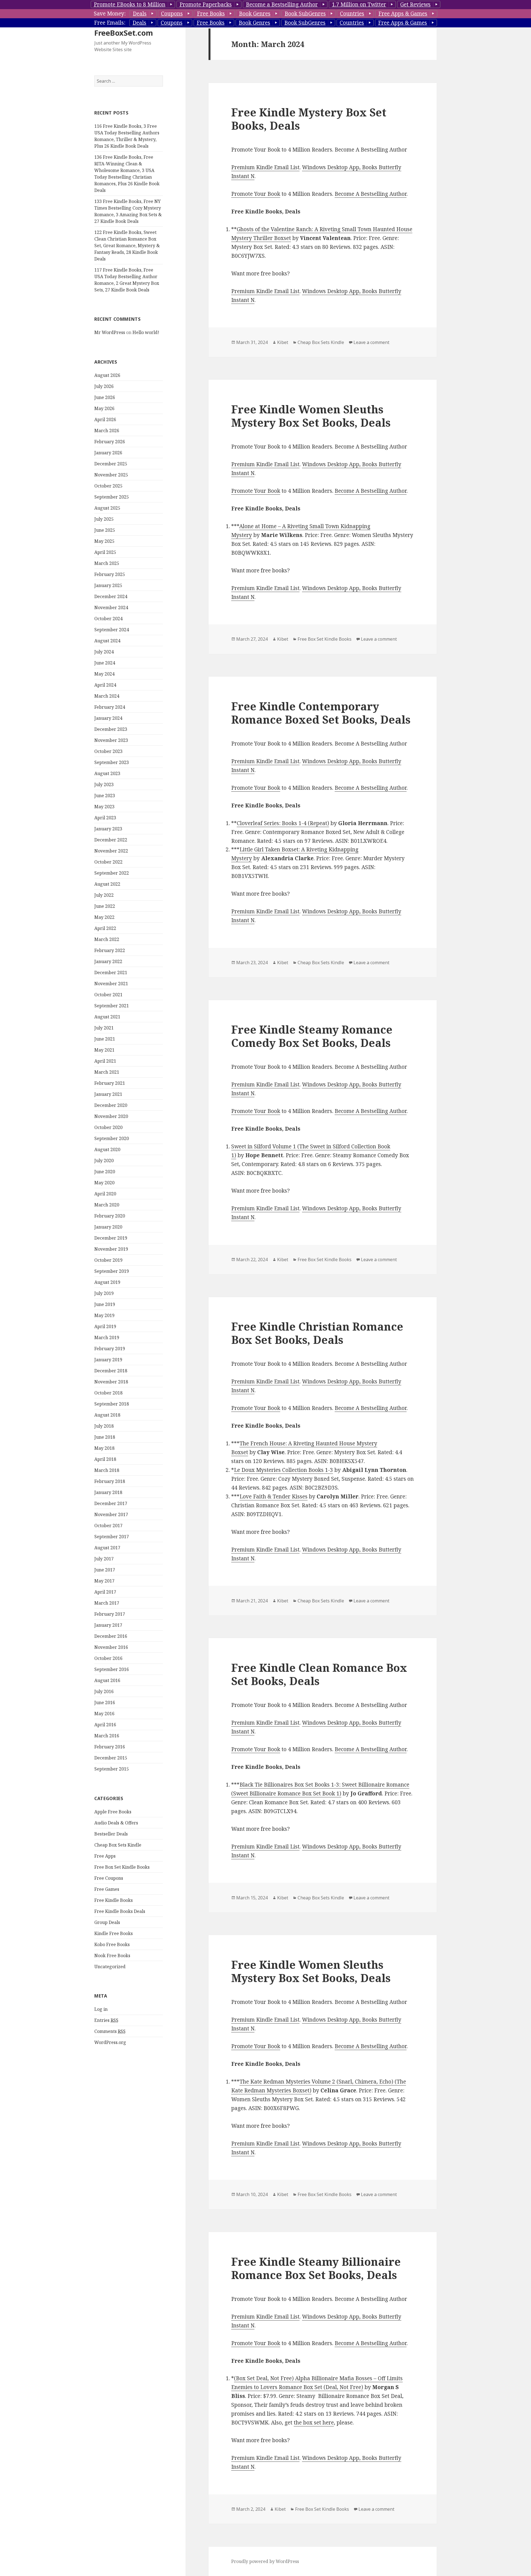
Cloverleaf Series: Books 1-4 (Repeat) (283, 823)
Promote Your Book (256, 194)
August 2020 (107, 1149)
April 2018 (105, 1459)
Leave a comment (371, 342)
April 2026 (105, 419)
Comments (110, 2031)
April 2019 (105, 1326)
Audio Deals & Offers (116, 1823)
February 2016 (110, 1747)
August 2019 (107, 1282)
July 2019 (104, 1293)
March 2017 (107, 1603)
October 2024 (108, 619)
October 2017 (108, 1526)
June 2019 (105, 1304)
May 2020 (104, 1183)
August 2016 (107, 1680)
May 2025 (104, 541)
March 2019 (107, 1337)
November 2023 (111, 740)
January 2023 (108, 829)
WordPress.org (110, 2042)
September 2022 (112, 873)
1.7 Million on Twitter (359, 4)
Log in (101, 2009)
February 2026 (110, 442)
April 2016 (105, 1725)
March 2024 (107, 696)
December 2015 (111, 1758)
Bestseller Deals (111, 1834)
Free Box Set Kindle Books (122, 1867)
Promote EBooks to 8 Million (130, 4)
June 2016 (105, 1702)
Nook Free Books (112, 1956)
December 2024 (111, 596)
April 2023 (105, 818)
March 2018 (107, 1470)
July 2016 (104, 1691)
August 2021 (107, 1017)
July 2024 (104, 652)
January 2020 (108, 1227)
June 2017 (105, 1570)
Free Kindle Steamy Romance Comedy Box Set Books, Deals (312, 1036)
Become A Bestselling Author (371, 194)
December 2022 (111, 840)
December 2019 (111, 1238)
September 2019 (112, 1271)
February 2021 (110, 1083)
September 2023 (112, 762)
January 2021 (108, 1094)
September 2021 (112, 1006)
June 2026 (105, 397)
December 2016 (111, 1636)
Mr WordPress (110, 332)
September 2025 (112, 497)
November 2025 (111, 475)
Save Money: (110, 14)
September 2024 (112, 630)
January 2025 (108, 585)
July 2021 (104, 1028)
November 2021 (111, 984)
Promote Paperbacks (206, 4)
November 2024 (111, 608)
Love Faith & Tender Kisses (274, 1496)
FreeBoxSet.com (124, 33)
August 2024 (107, 641)
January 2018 (108, 1492)
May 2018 (104, 1448)
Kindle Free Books (114, 1933)
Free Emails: (110, 23)
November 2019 (111, 1249)
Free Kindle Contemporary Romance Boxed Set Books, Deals (321, 713)
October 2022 (108, 862)
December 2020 (111, 1105)
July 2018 (104, 1426)
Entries (106, 2020)
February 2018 (110, 1481)
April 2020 (105, 1194)
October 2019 (108, 1260)
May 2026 (104, 408)
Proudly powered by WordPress (265, 2561)
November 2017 (111, 1514)
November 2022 (111, 851)
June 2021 (105, 1039)
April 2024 (105, 685)
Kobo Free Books (112, 1944)
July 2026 (104, 386)
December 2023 (111, 729)
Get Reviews (415, 4)
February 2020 (110, 1216)
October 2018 (108, 1393)
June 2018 (105, 1437)
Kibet (283, 342)
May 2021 (104, 1050)
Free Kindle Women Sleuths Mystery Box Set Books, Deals (311, 416)
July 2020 (104, 1161)
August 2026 (107, 375)
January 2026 (108, 453)
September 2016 (112, 1669)
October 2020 (108, 1127)
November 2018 (111, 1382)
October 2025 (108, 486)
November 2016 (111, 1647)
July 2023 (104, 784)
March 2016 (107, 1736)
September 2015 (112, 1769)
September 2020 (112, 1138)
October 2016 (108, 1658)
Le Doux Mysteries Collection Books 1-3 (283, 1470)
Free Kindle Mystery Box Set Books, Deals (309, 119)
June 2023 (105, 796)
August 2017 (107, 1548)
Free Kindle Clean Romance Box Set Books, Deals (319, 1674)
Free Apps (105, 1856)
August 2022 (107, 884)
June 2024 (105, 663)
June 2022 (105, 906)
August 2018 (107, 1415)
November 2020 (111, 1116)
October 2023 (108, 751)
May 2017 (104, 1581)
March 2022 (107, 939)
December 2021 (111, 972)
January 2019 (108, 1360)
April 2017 (105, 1592)
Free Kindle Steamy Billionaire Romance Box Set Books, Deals (316, 2268)
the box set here (314, 2423)
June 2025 (105, 530)
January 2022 (108, 961)
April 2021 (105, 1061)
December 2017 (111, 1503)
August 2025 (107, 508)
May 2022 (104, 917)
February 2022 (110, 950)
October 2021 (108, 995)
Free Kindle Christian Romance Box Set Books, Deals (317, 1333)
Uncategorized (110, 1967)
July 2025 (104, 519)
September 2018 (112, 1404)
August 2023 (107, 773)
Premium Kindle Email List (265, 167)
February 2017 (110, 1614)
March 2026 (107, 431)
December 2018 (111, 1371)
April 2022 (105, 928)
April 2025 (105, 552)
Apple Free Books (113, 1812)
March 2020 (107, 1205)
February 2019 (110, 1349)
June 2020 (105, 1172)
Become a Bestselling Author (282, 4)
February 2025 (110, 574)
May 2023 (104, 807)
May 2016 (104, 1714)
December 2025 (111, 464)
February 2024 (110, 707)
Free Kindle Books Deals (120, 1911)
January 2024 (108, 718)
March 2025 (107, 563)
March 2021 (107, 1072)
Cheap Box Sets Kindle (118, 1845)
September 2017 (112, 1537)
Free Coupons (109, 1878)
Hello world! (146, 332)
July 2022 (104, 895)
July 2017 (104, 1559)
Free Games (107, 1889)
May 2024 (104, 674)
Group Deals (107, 1922)
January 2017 (108, 1625)
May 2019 (104, 1315)
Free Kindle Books (114, 1900)
